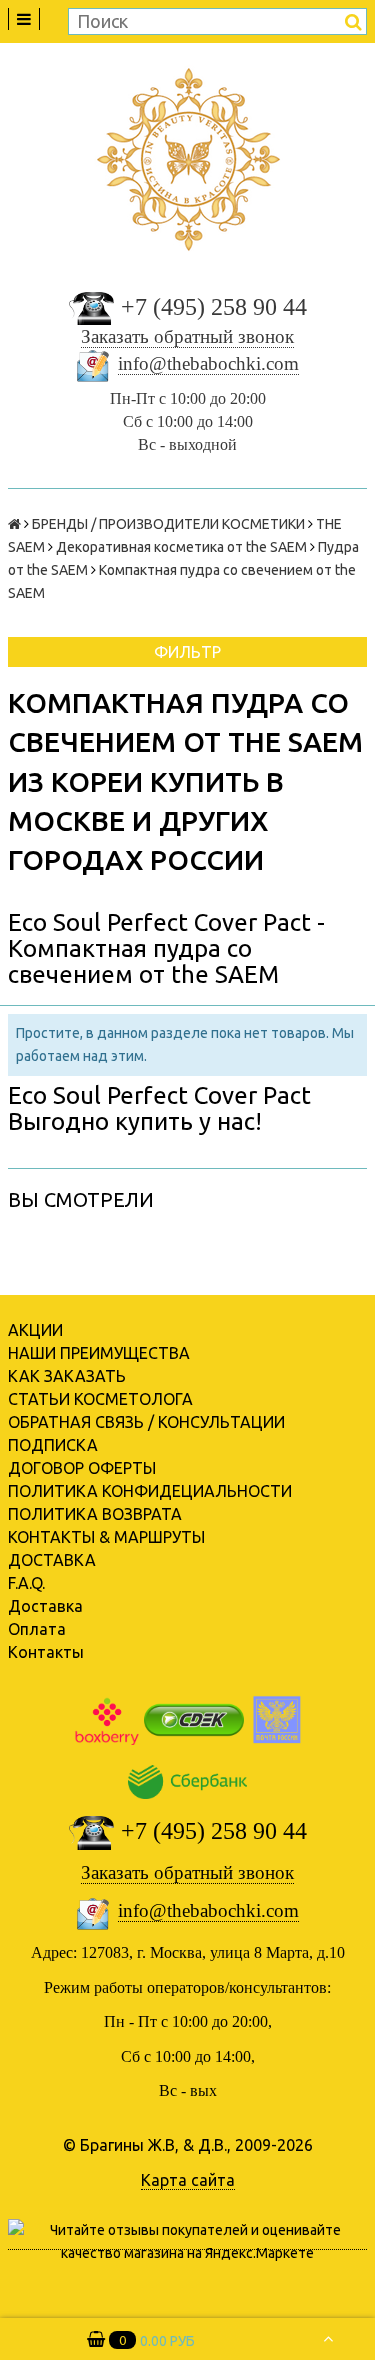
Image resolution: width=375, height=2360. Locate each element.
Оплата (37, 1629)
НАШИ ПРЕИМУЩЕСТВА (99, 1353)
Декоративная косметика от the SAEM (181, 547)
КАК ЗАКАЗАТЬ (67, 1376)
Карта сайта (188, 2180)
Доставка (45, 1606)
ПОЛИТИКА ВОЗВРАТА (95, 1514)
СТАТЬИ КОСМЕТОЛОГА (100, 1399)
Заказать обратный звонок (187, 336)
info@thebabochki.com (208, 363)
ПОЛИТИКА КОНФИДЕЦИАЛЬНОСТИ (150, 1491)
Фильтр (187, 652)
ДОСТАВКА (52, 1560)
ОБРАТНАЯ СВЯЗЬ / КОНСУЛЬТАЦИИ (146, 1422)
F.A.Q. (26, 1583)
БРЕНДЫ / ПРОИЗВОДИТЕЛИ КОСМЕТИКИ (168, 524)
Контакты (46, 1652)
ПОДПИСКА (53, 1445)
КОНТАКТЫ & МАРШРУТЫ (106, 1537)
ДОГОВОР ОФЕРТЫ (82, 1468)
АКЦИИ (35, 1330)
